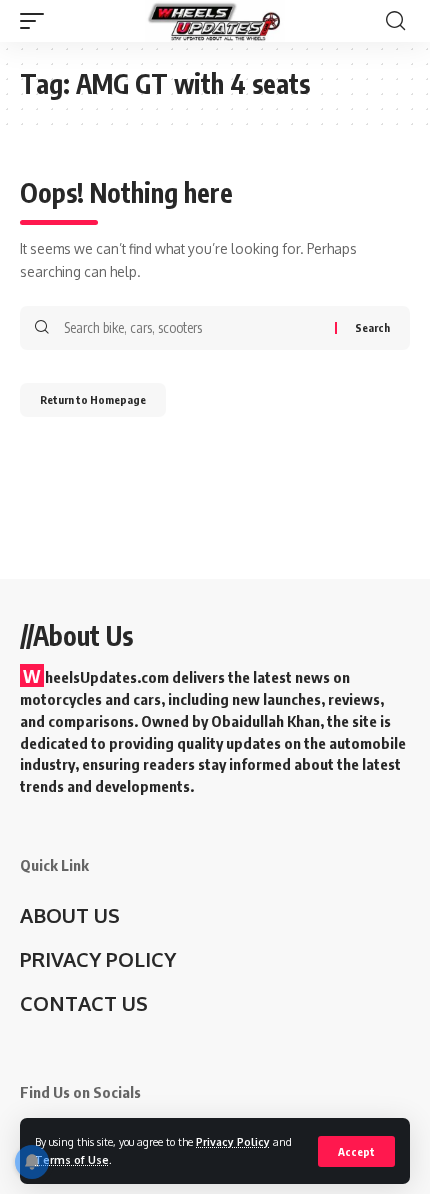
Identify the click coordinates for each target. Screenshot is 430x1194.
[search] (395, 21)
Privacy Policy (233, 1141)
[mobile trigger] (37, 21)
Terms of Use (72, 1159)
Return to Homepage (93, 399)
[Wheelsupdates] (215, 21)
